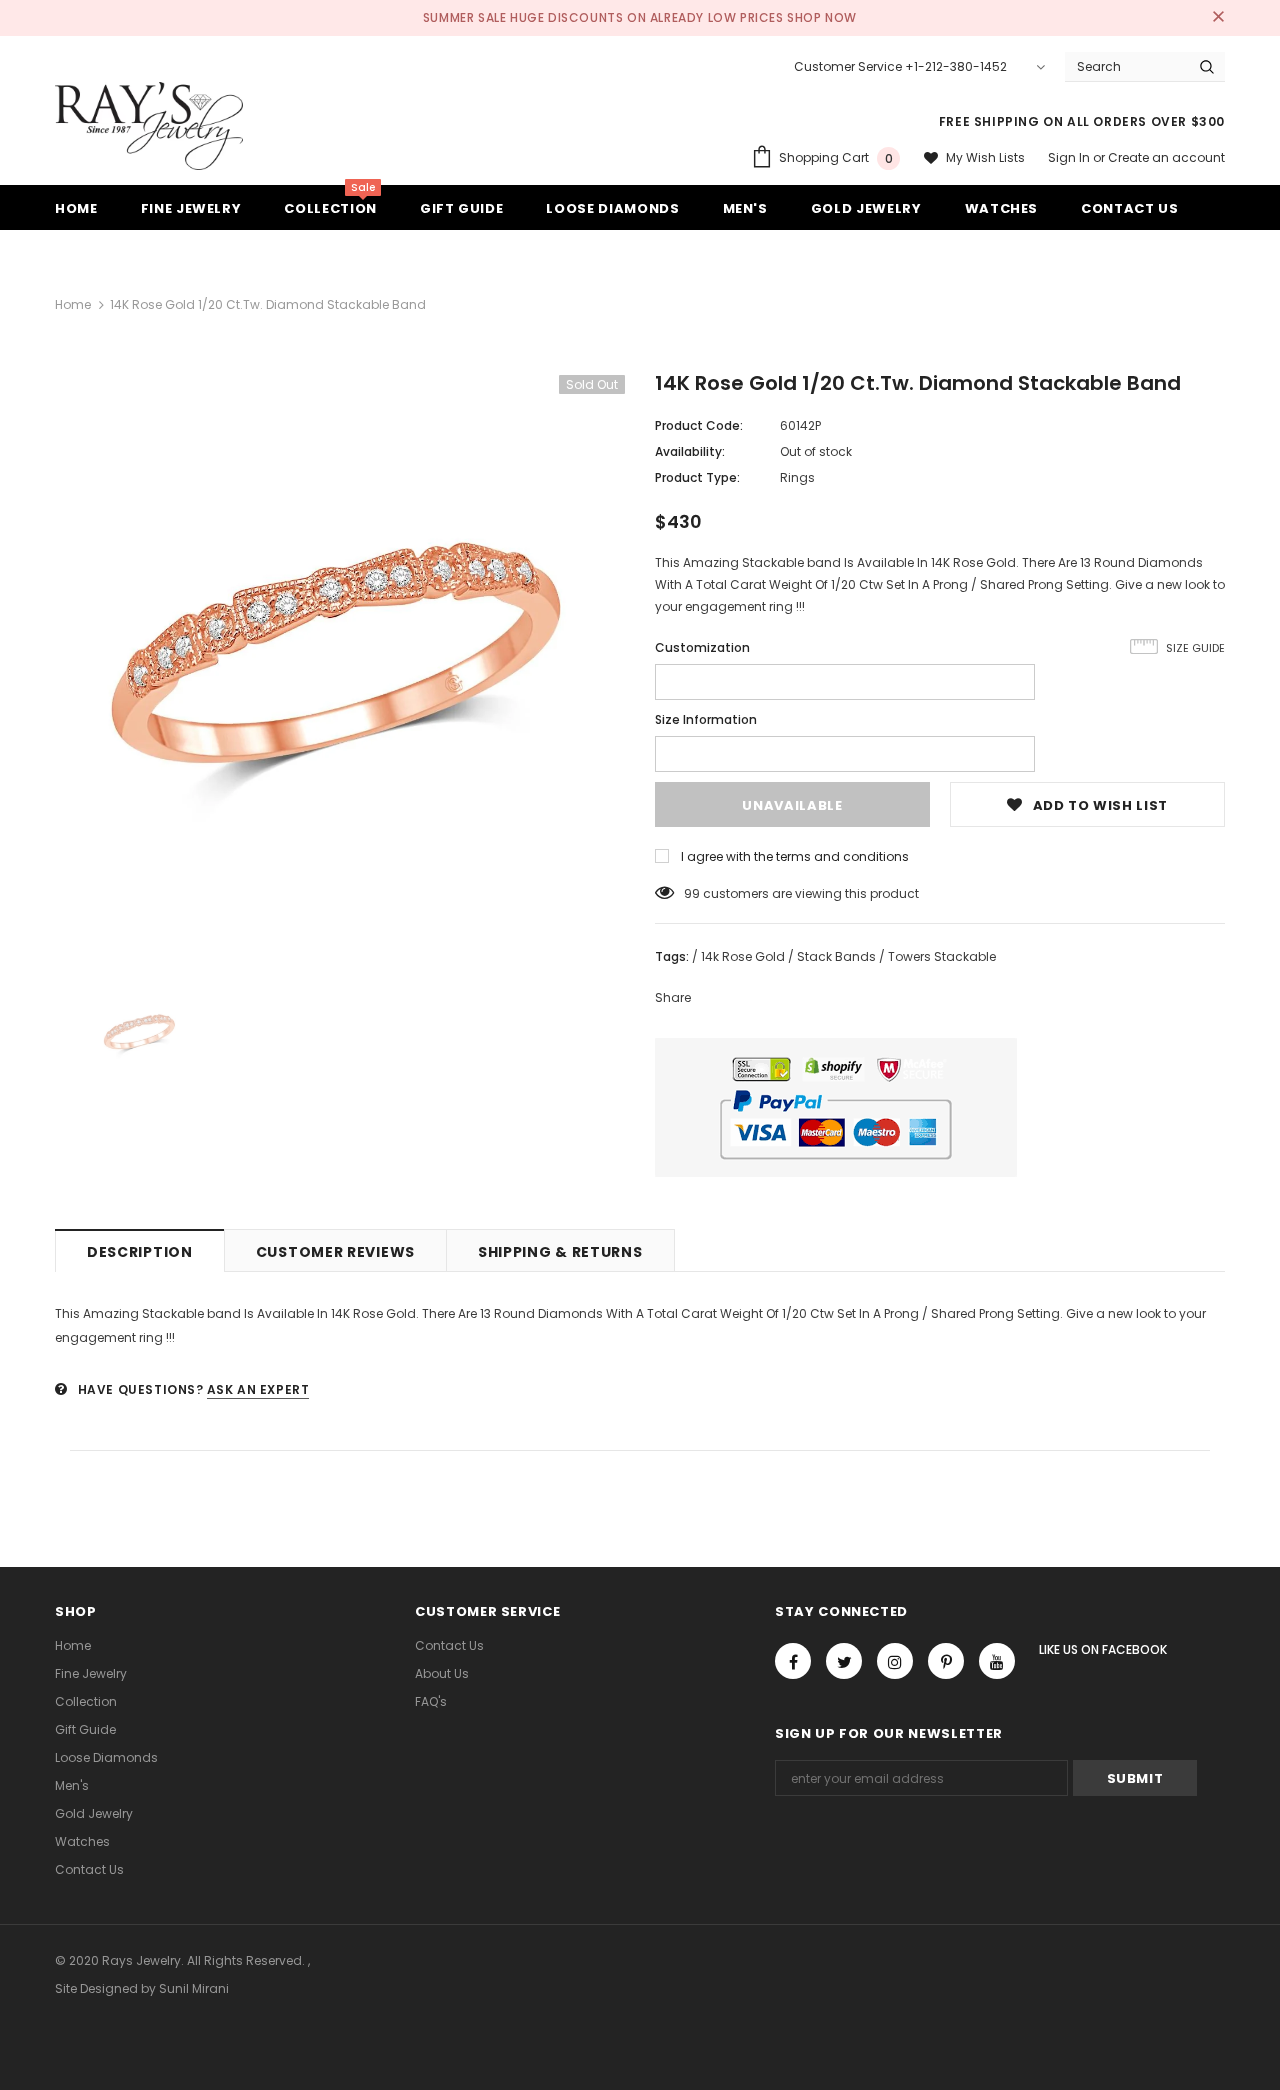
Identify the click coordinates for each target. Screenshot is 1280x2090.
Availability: (690, 451)
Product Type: (697, 477)
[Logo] (149, 126)
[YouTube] (997, 1661)
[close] (1218, 18)
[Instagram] (895, 1661)
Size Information (706, 719)
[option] (340, 660)
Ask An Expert (258, 1389)
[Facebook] (793, 1661)
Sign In (1070, 157)
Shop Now (822, 17)
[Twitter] (844, 1661)
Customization (702, 647)
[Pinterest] (946, 1661)
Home (73, 304)
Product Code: (699, 425)
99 (692, 893)
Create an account (1166, 157)
